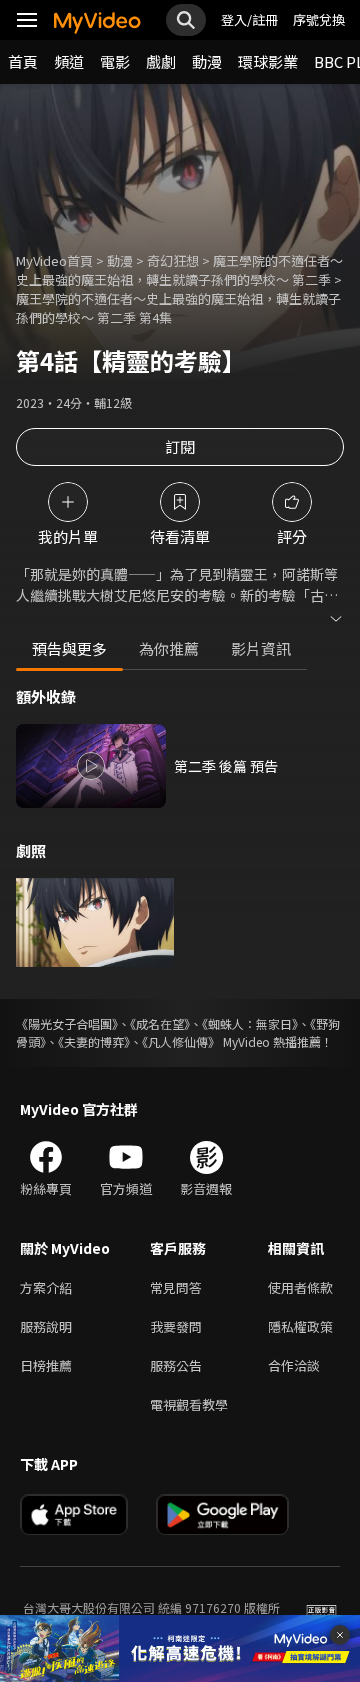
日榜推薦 (46, 1365)
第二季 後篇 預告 (226, 766)
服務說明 (46, 1326)
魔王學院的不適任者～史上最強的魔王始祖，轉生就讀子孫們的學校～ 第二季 (179, 270)
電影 (115, 61)
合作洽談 (294, 1365)
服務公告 (176, 1365)
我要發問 (176, 1326)
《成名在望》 (160, 1023)
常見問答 (176, 1287)
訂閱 (180, 446)
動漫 (207, 61)
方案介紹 (46, 1287)
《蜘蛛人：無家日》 (250, 1023)
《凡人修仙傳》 (181, 1041)
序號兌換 (319, 19)
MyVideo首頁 (54, 260)
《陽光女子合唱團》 (67, 1023)
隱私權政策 (300, 1326)
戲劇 (161, 61)
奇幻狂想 (173, 260)
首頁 (23, 61)
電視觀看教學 (189, 1404)
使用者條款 (300, 1287)
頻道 (69, 61)
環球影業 (268, 61)
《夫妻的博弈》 (94, 1041)
